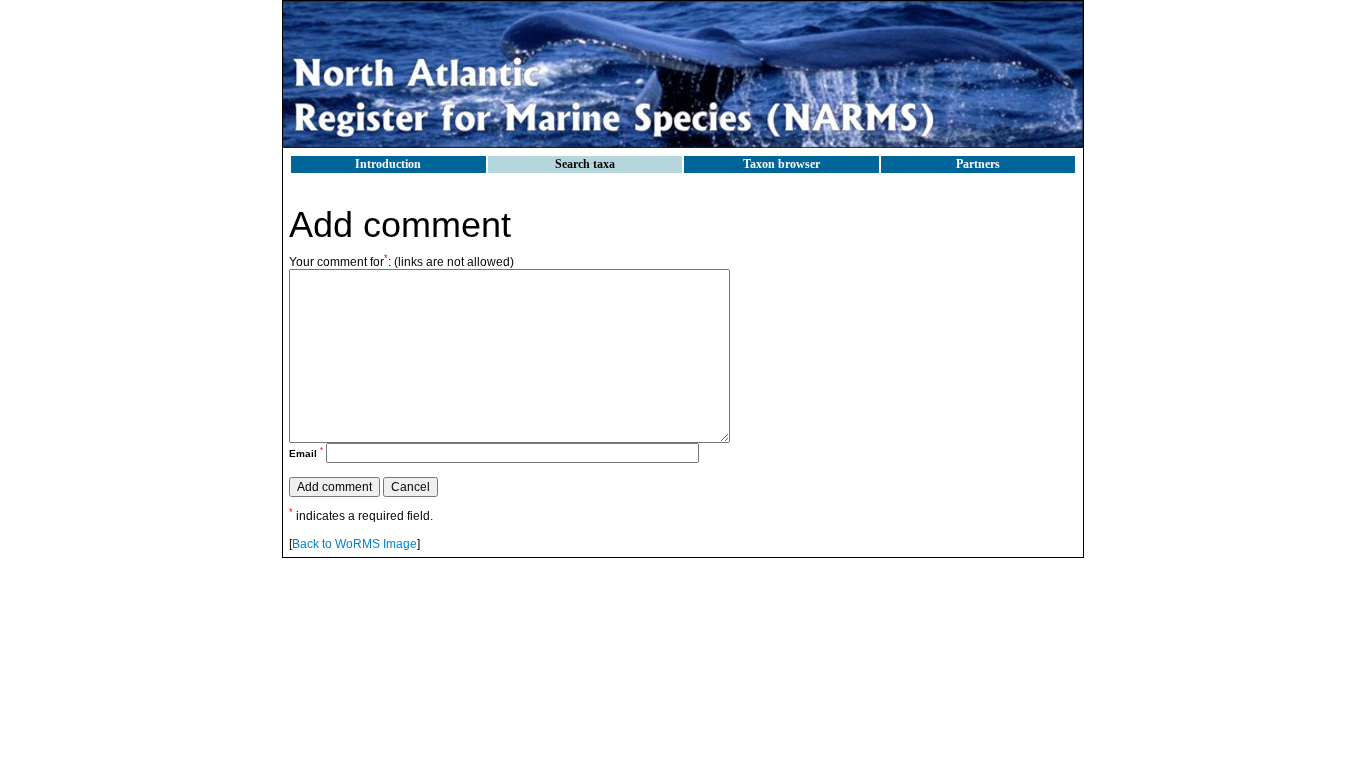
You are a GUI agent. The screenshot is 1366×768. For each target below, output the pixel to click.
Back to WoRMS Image (354, 544)
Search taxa (585, 164)
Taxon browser (781, 164)
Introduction (388, 164)
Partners (978, 164)
